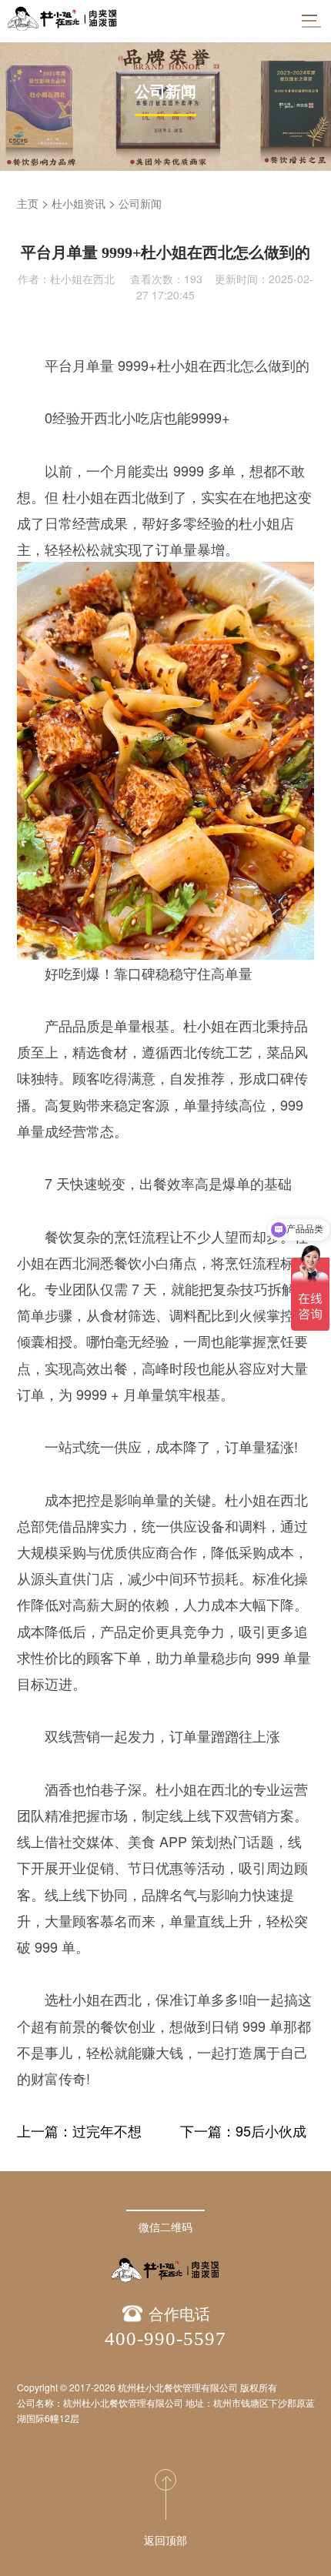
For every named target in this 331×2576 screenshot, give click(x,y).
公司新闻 (140, 203)
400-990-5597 (165, 2339)
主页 (28, 203)
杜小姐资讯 (79, 203)
